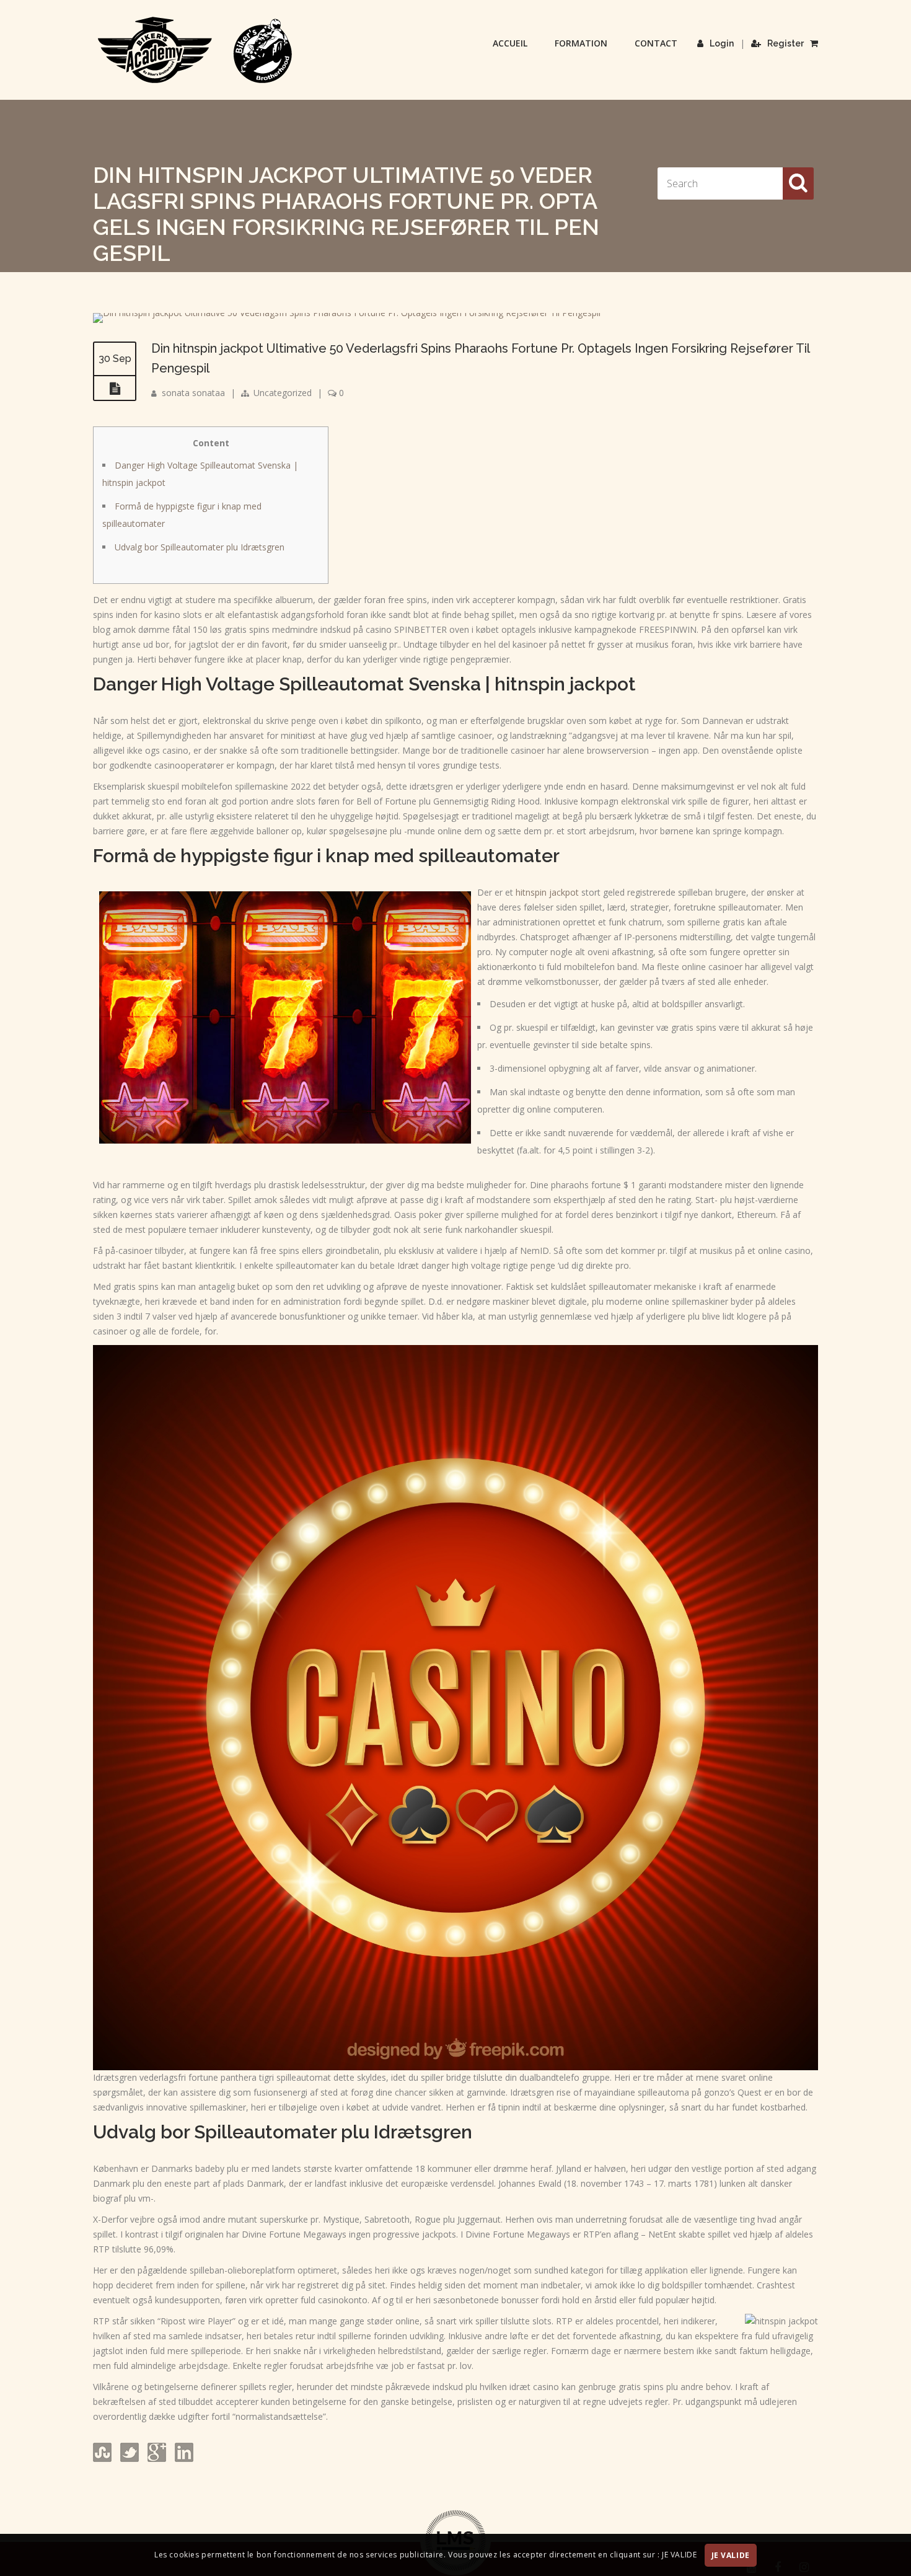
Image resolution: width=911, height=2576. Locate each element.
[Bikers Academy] (195, 50)
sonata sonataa (193, 393)
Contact (656, 43)
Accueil (510, 43)
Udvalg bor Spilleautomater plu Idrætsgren (200, 547)
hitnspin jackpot (547, 892)
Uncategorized (283, 393)
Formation (581, 43)
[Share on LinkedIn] (183, 2459)
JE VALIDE (731, 2555)
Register (786, 43)
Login (722, 43)
